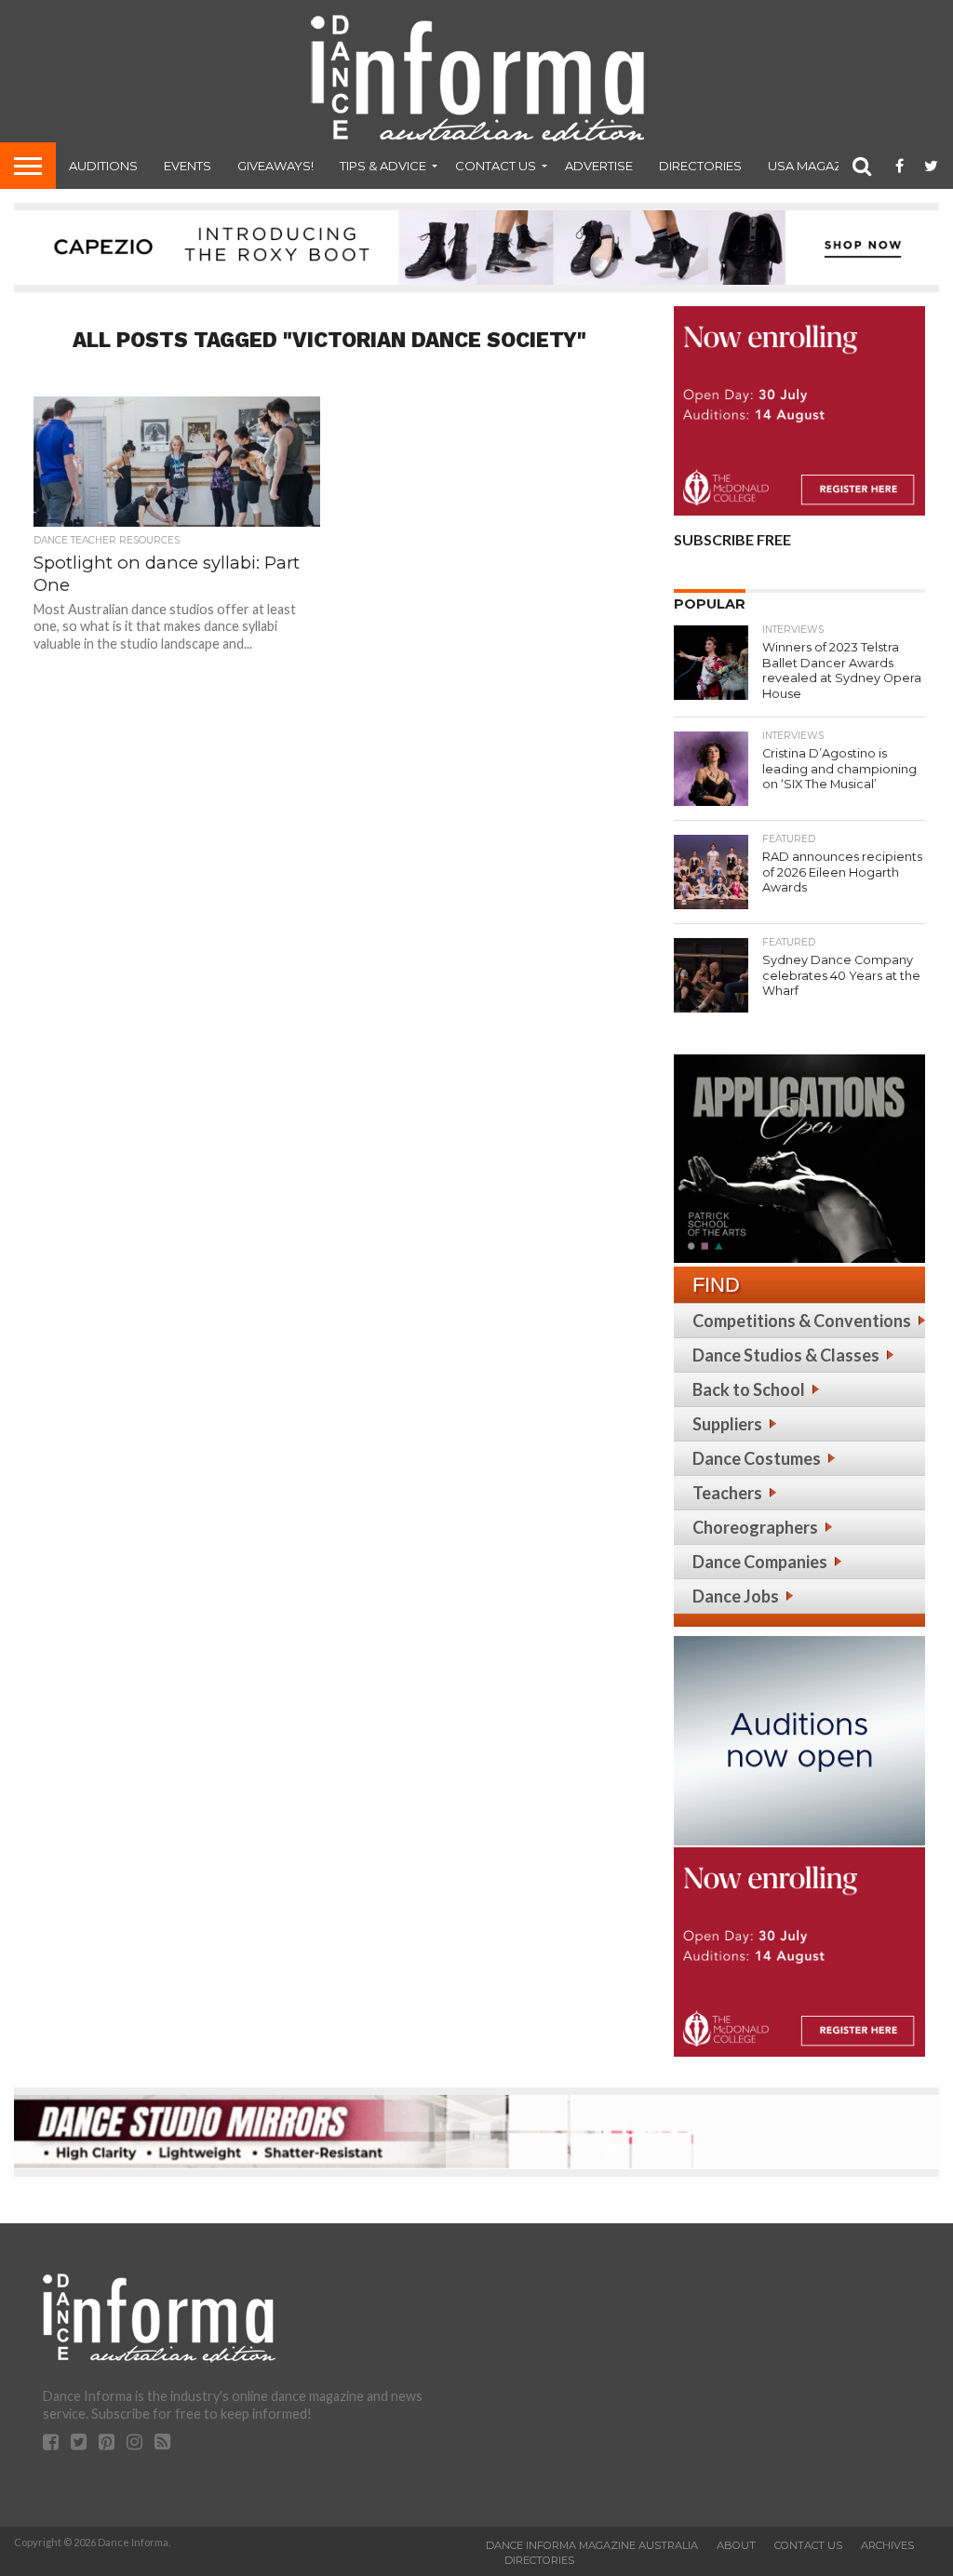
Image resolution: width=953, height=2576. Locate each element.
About (736, 2545)
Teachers (727, 1493)
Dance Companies (760, 1562)
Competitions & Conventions (802, 1321)
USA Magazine (815, 166)
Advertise (599, 166)
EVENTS (188, 166)
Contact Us (496, 166)
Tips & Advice (383, 166)
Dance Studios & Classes (786, 1355)
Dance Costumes (757, 1458)
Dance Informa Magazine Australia (592, 2545)
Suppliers (727, 1424)
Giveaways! (275, 166)
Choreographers (755, 1527)
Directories (700, 166)
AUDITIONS (103, 166)
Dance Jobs (736, 1596)
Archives (887, 2545)
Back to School (749, 1389)
